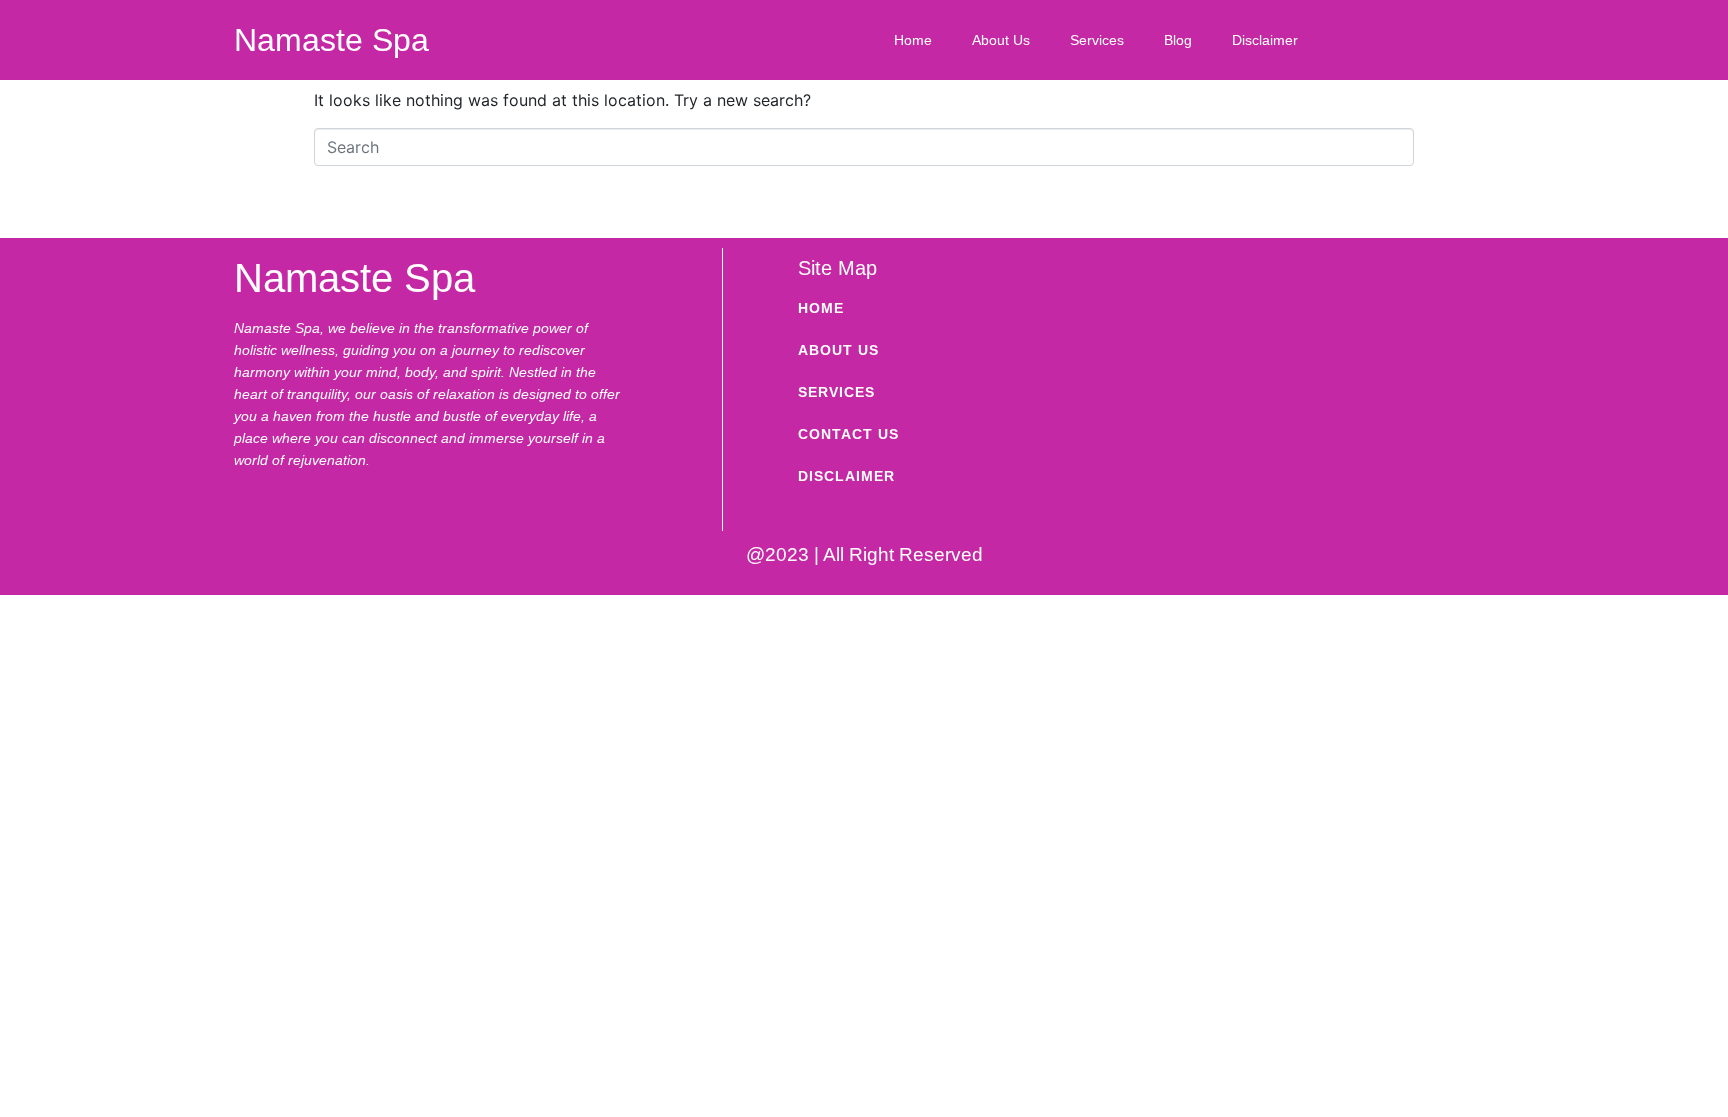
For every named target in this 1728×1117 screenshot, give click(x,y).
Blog (1178, 40)
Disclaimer (1265, 40)
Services (1097, 40)
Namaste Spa (331, 40)
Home (913, 40)
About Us (1001, 40)
